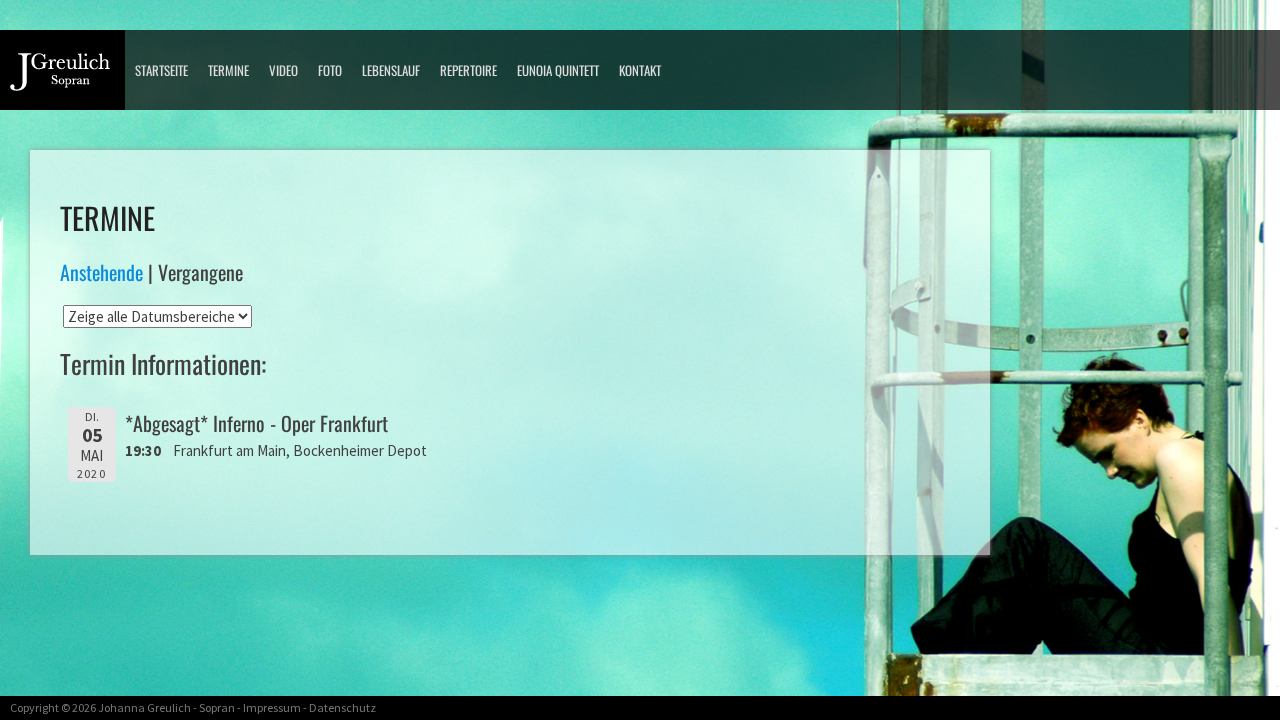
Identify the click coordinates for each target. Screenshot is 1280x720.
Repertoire (468, 70)
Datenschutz (342, 707)
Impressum (272, 707)
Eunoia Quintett (558, 70)
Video (283, 70)
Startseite (161, 70)
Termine (228, 70)
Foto (330, 70)
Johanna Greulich (144, 707)
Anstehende (101, 272)
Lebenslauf (391, 70)
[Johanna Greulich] (67, 77)
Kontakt (640, 70)
